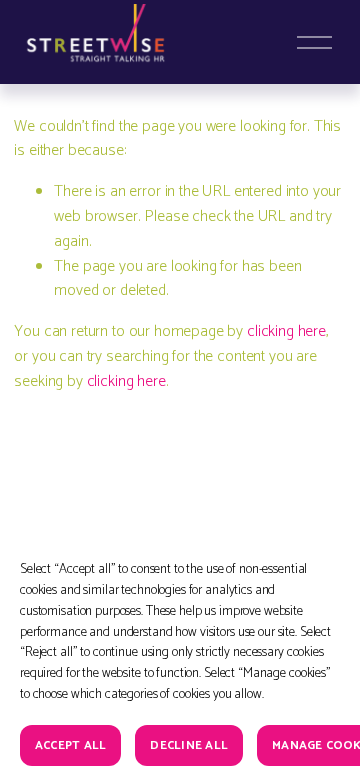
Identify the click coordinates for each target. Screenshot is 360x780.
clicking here (286, 332)
